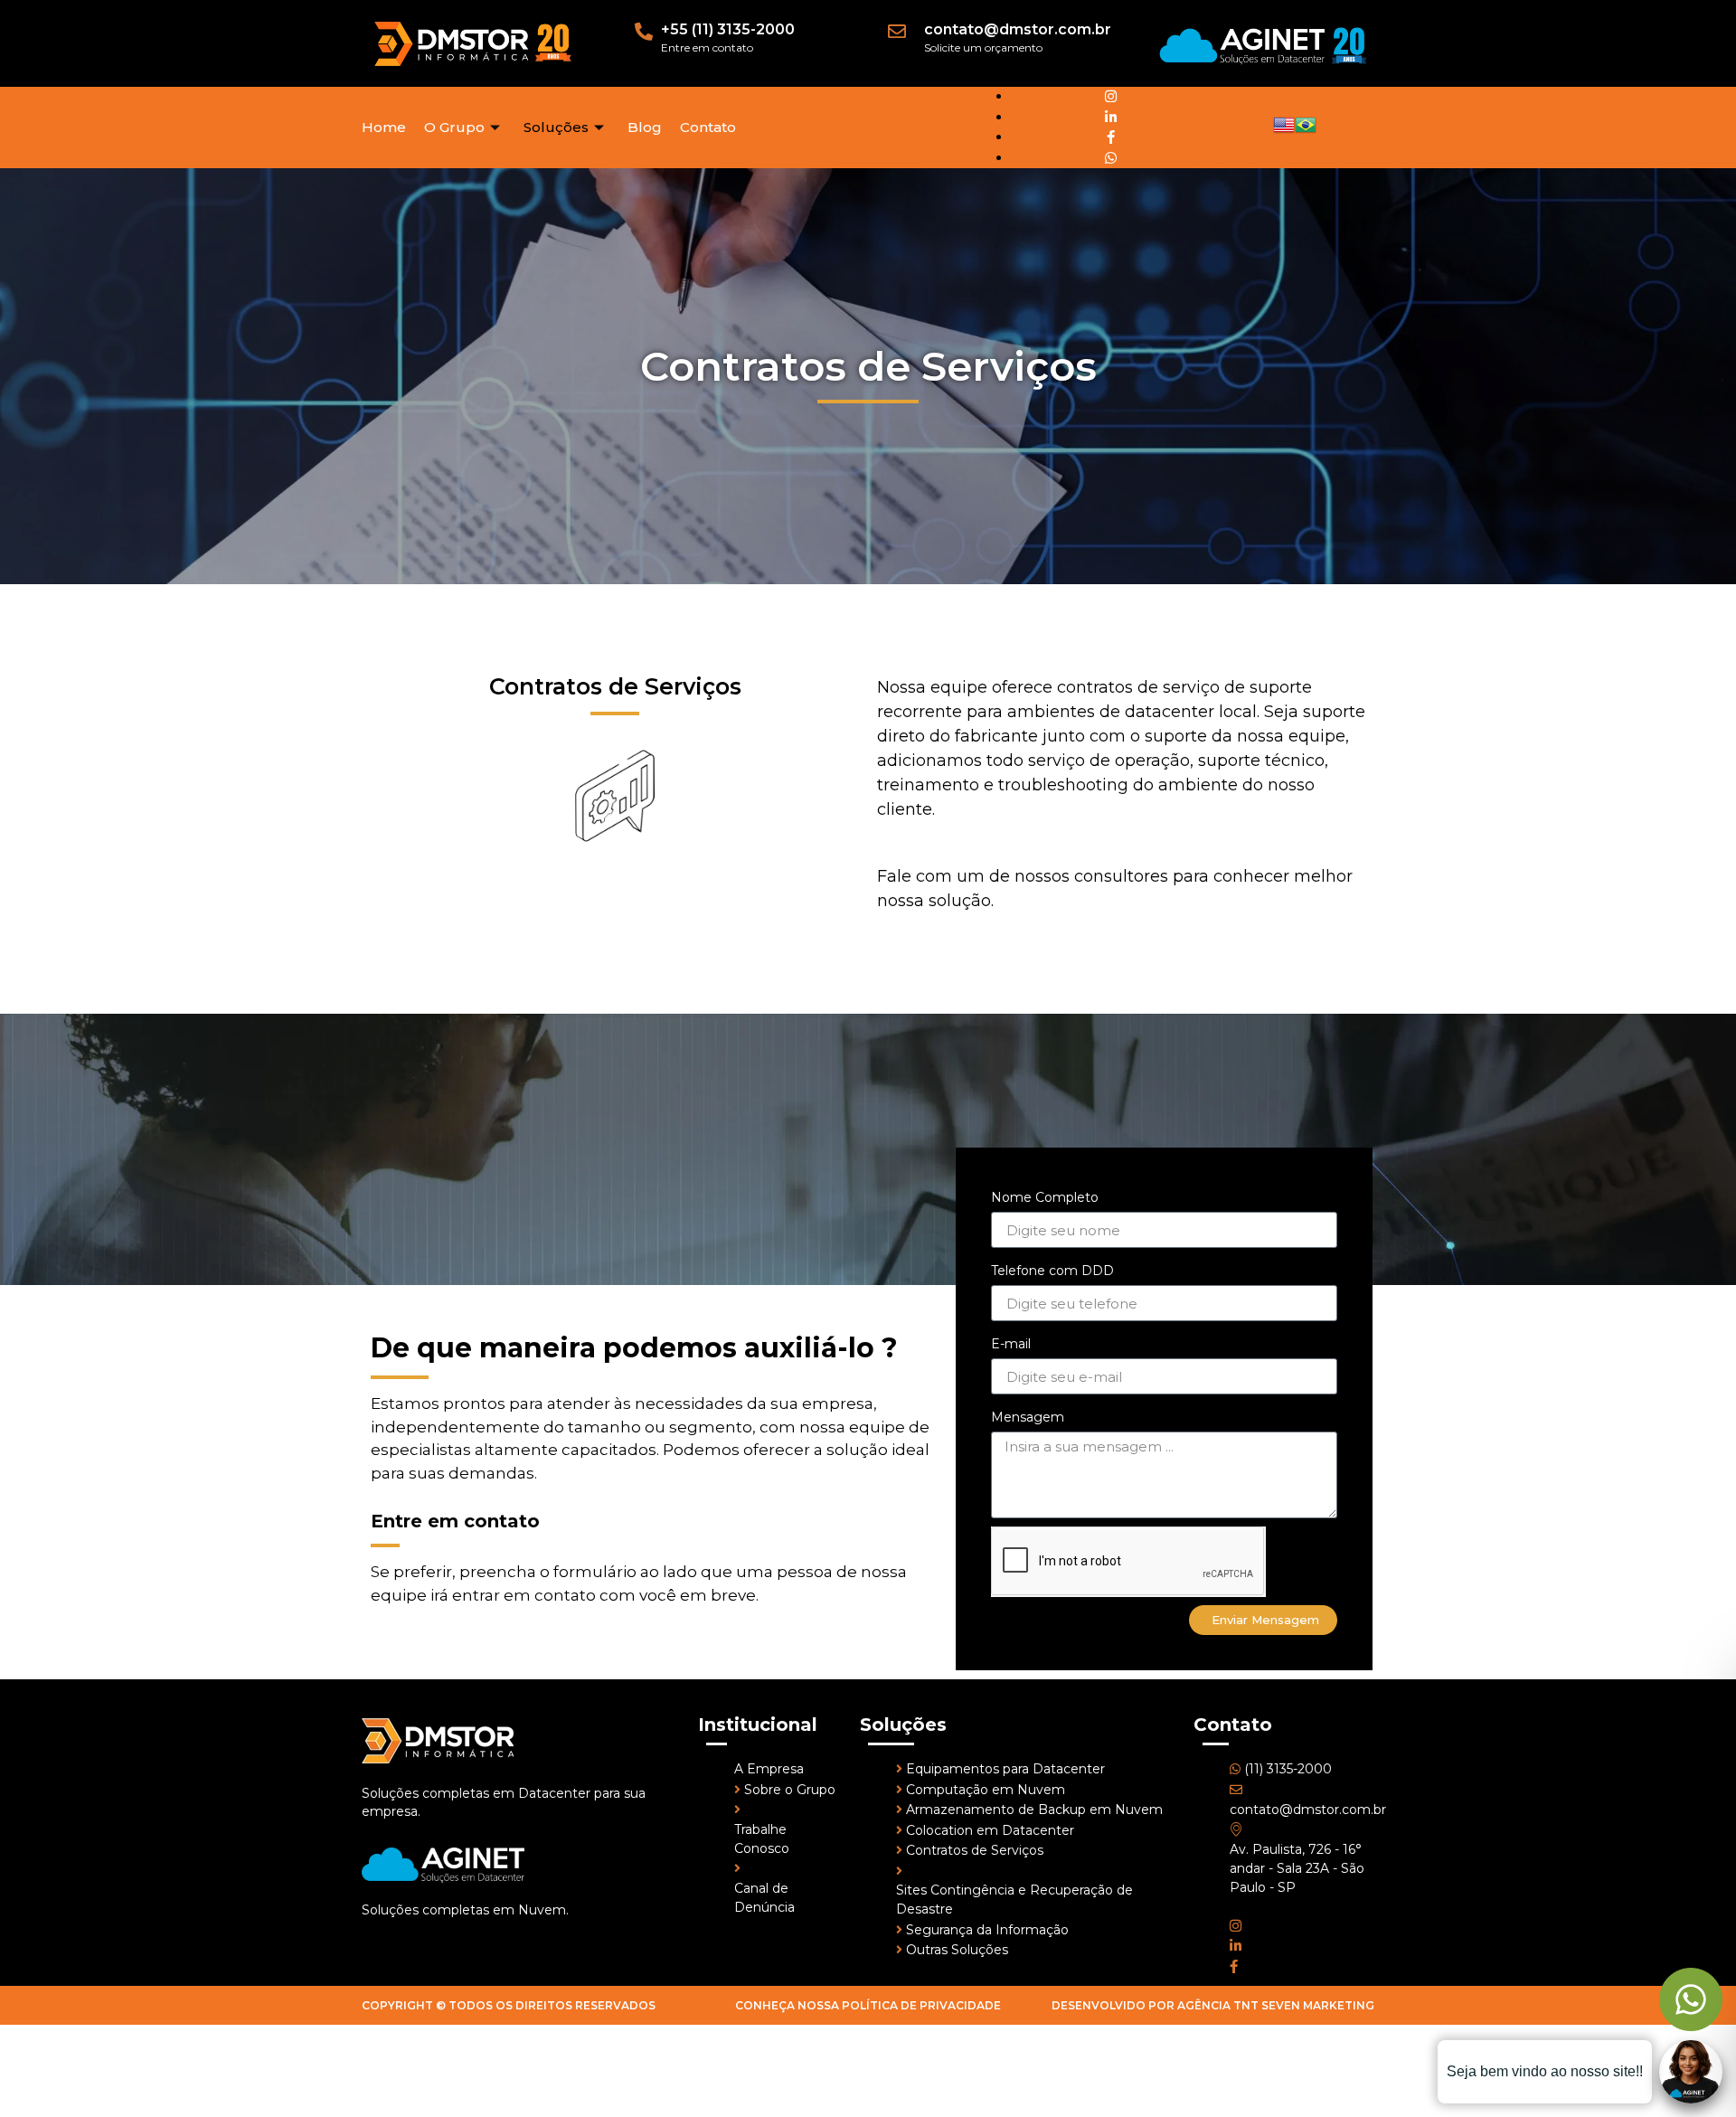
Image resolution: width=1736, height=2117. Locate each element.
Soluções (556, 127)
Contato (708, 127)
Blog (645, 127)
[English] (1284, 131)
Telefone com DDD (1052, 1271)
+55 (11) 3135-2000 (728, 29)
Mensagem (1028, 1417)
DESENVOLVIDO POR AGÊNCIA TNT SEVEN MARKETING (1213, 2005)
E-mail (1011, 1344)
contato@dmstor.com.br (1018, 29)
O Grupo (454, 127)
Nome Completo (1045, 1197)
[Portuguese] (1306, 131)
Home (384, 127)
